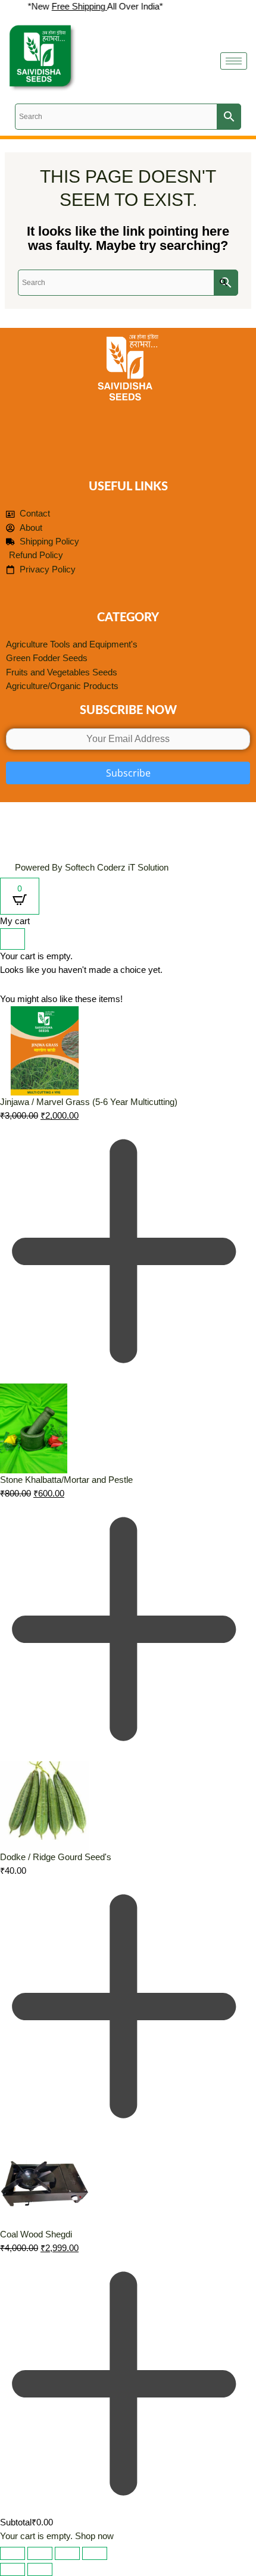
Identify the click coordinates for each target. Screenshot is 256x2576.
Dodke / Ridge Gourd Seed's (56, 1857)
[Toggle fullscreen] (40, 2553)
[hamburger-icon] (234, 61)
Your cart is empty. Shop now (57, 2536)
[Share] (67, 2553)
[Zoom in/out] (13, 2553)
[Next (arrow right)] (40, 2569)
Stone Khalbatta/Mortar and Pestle (66, 1480)
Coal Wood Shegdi (36, 2234)
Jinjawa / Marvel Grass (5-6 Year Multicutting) (89, 1102)
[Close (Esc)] (95, 2553)
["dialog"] (128, 1729)
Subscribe (128, 773)
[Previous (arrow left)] (13, 2569)
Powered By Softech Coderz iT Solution (92, 868)
